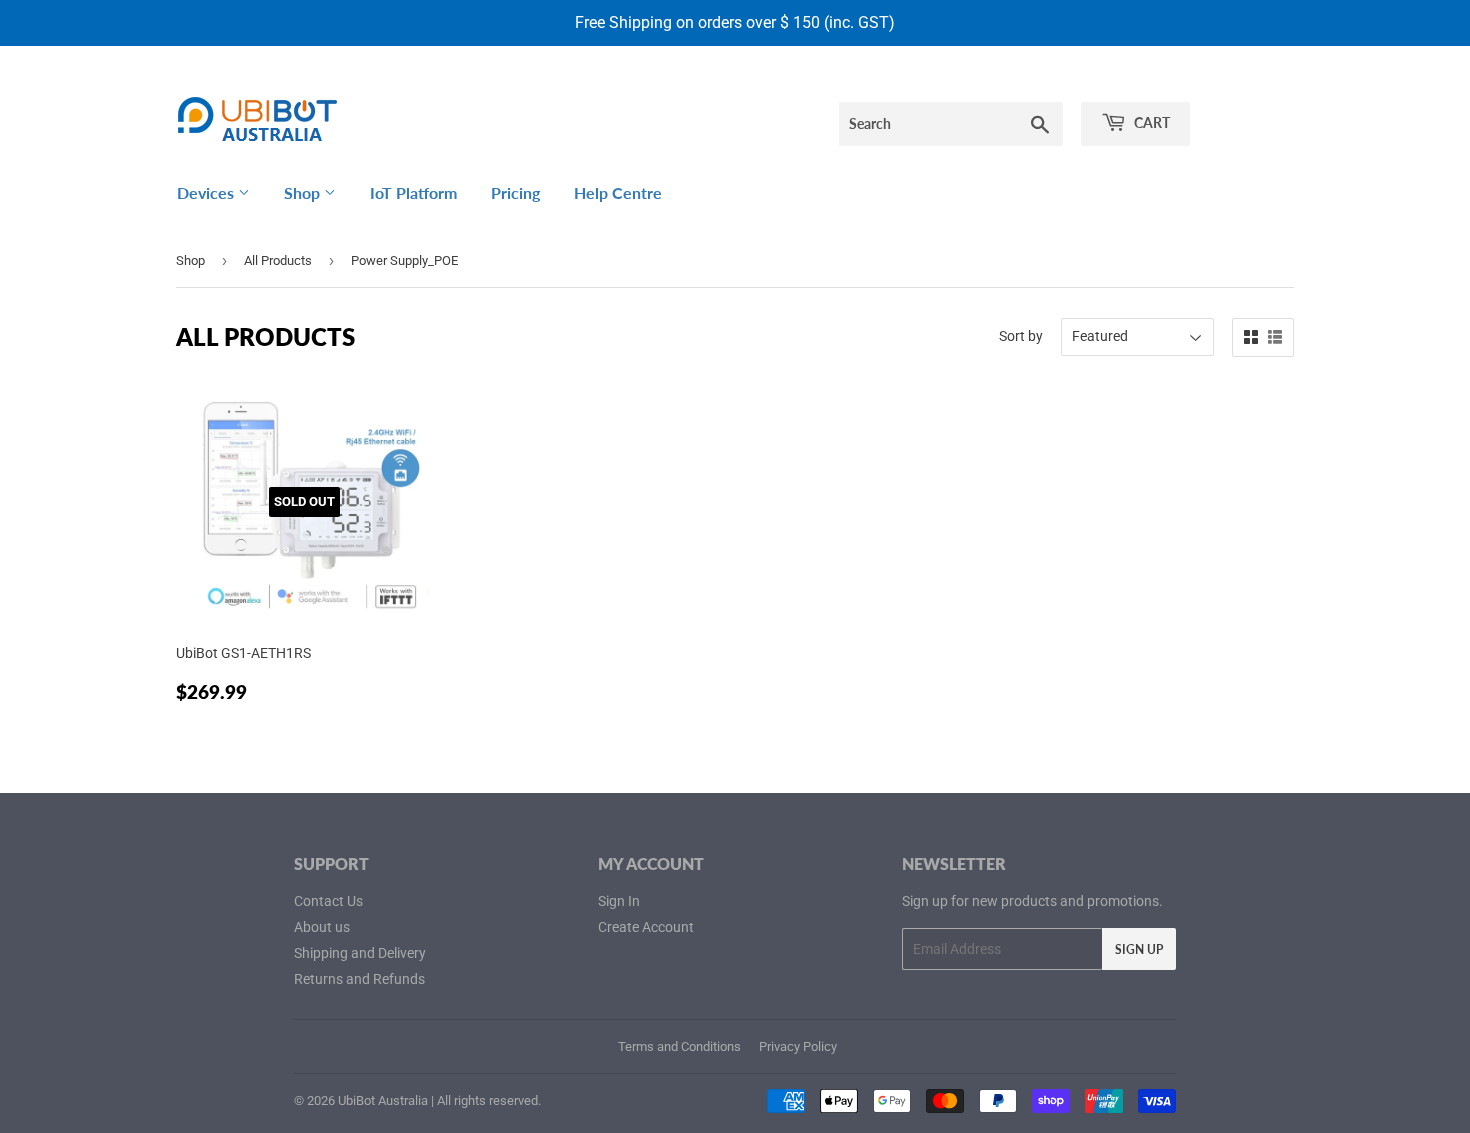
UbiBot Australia (383, 1100)
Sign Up (1139, 949)
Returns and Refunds (359, 979)
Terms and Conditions (679, 1046)
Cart (1150, 122)
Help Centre (618, 192)
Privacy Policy (798, 1046)
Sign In (619, 901)
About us (322, 927)
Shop (304, 192)
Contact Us (328, 901)
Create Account (646, 927)
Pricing (515, 192)
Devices (207, 192)
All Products (278, 260)
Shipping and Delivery (360, 953)
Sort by (1021, 336)
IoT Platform (413, 192)
